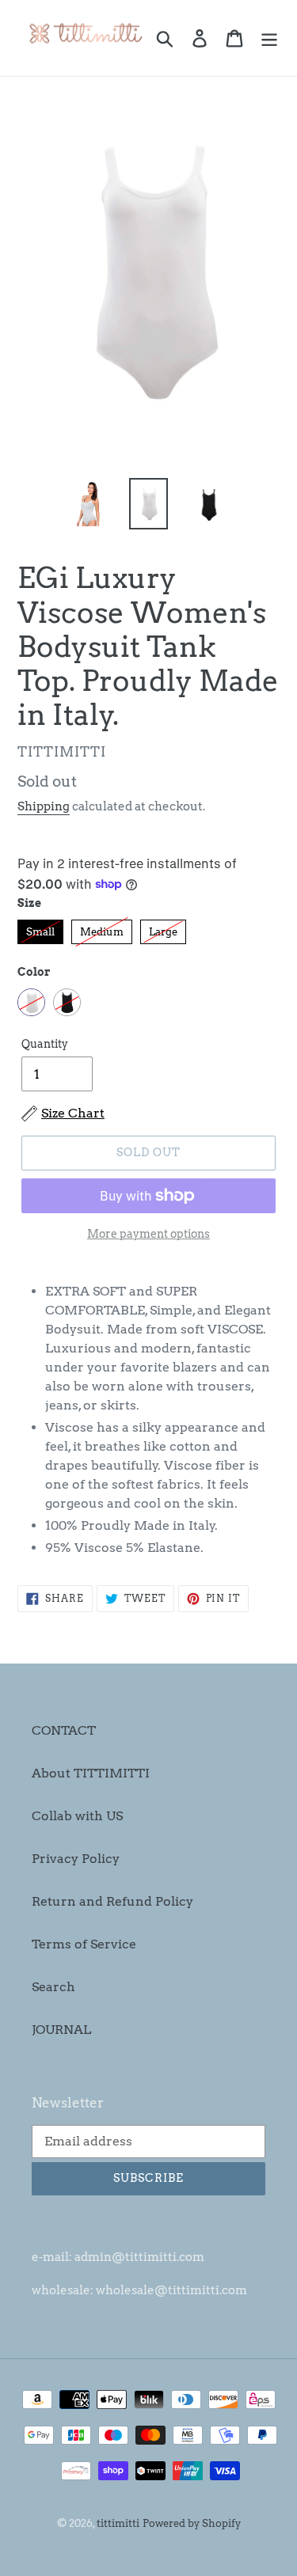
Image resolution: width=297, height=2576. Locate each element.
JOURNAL (61, 2030)
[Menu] (269, 38)
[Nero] (67, 1002)
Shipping (44, 806)
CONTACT (64, 1730)
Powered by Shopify (192, 2523)
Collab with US (77, 1816)
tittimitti (118, 2523)
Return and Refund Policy (112, 1901)
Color (34, 972)
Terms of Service (84, 1944)
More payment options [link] (148, 1234)
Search (53, 1987)
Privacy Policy (76, 1859)
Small (40, 929)
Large (163, 929)
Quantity (45, 1044)
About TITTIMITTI (91, 1773)
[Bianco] (31, 1002)
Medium (102, 929)
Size (29, 903)
